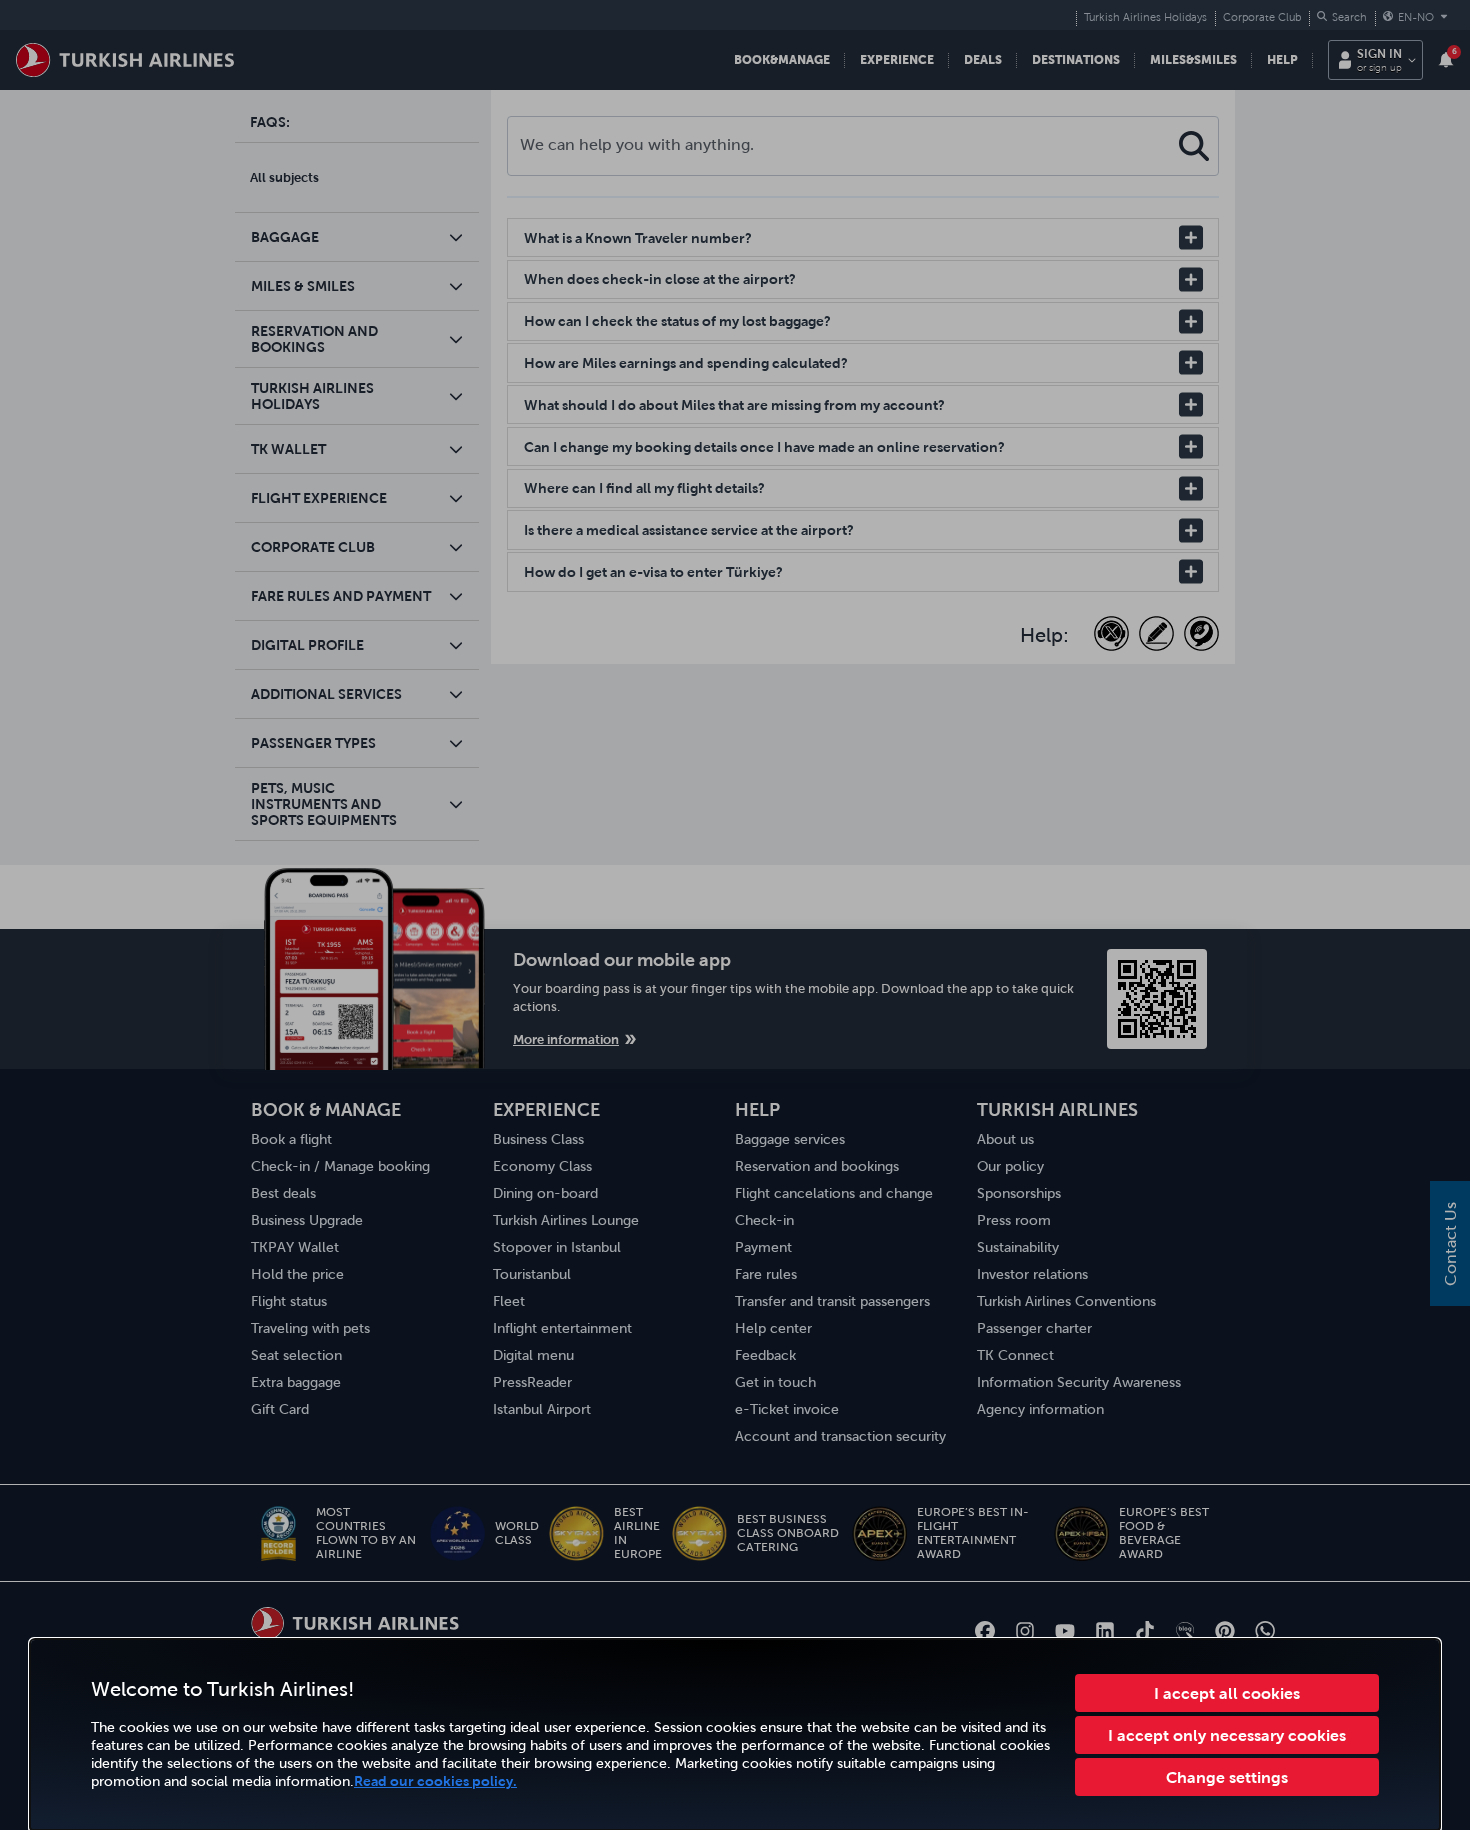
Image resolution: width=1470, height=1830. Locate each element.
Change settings (1227, 1777)
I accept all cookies (1227, 1693)
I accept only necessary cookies (1227, 1735)
